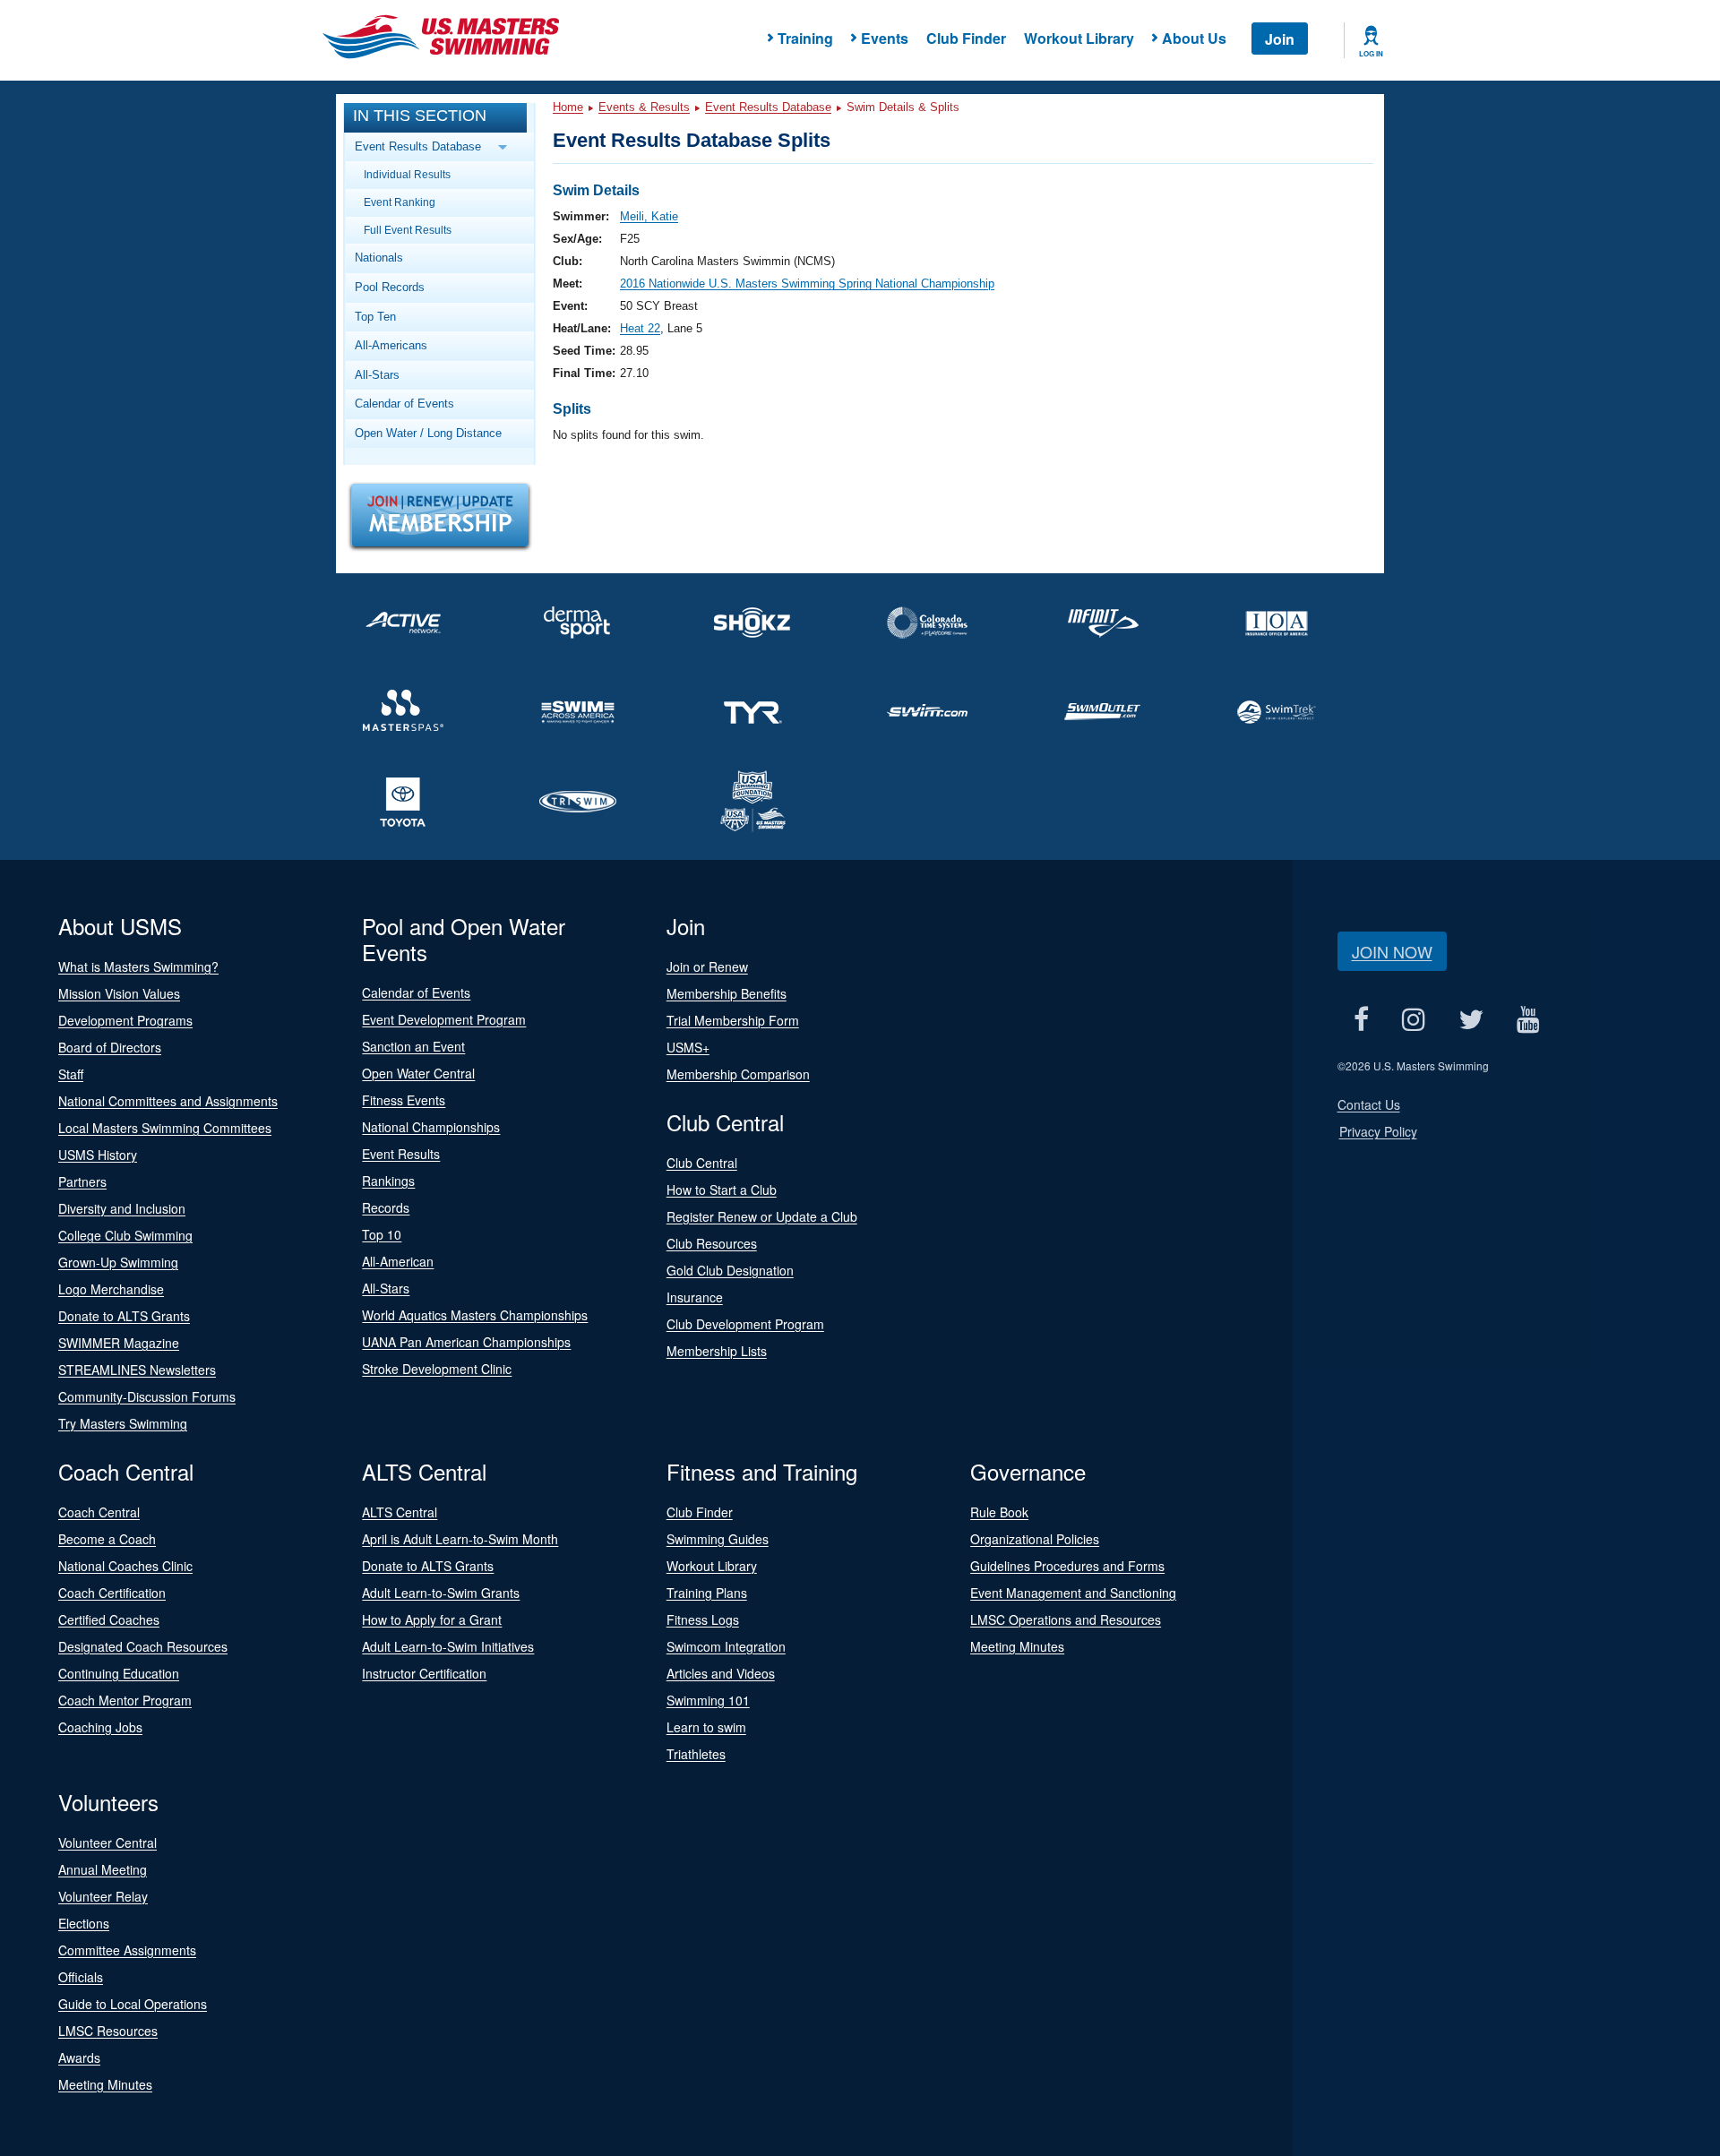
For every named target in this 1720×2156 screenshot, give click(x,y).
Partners (82, 1181)
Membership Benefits (727, 993)
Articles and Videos (721, 1673)
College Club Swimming (125, 1235)
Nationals (379, 258)
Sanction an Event (413, 1046)
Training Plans (707, 1593)
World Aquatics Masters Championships (475, 1315)
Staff (71, 1074)
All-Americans (391, 345)
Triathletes (696, 1754)
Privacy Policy (1378, 1131)
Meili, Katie (649, 216)
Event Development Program (444, 1019)
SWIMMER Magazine (119, 1343)
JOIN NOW (1392, 951)
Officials (81, 1977)
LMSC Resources (108, 2031)
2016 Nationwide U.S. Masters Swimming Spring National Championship (807, 283)
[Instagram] (1414, 1019)
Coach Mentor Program (125, 1700)
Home (568, 107)
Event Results (401, 1154)
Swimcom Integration (726, 1646)
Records (386, 1207)
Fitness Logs (703, 1619)
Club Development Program (745, 1324)
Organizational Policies (1035, 1539)
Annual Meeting (103, 1869)
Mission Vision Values (119, 993)
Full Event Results (408, 230)
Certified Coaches (109, 1619)
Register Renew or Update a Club (762, 1216)
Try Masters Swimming (123, 1423)
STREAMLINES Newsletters (137, 1370)
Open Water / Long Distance (428, 433)
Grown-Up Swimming (118, 1262)
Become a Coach (107, 1539)
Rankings (388, 1181)
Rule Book (999, 1512)
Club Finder (966, 38)
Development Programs (125, 1020)
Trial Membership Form (733, 1020)
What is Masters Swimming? (138, 966)
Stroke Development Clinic (437, 1369)
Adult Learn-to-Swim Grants (441, 1593)
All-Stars (377, 375)
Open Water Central (418, 1073)
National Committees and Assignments (168, 1101)
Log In (1371, 54)
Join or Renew (707, 966)
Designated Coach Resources (143, 1646)
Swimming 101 (708, 1700)
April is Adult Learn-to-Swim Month (460, 1539)
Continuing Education (119, 1673)
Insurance (695, 1297)
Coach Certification (112, 1593)
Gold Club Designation (730, 1270)
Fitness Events (404, 1100)
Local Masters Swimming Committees (165, 1128)
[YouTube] (1529, 1019)
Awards (79, 2057)
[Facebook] (1362, 1019)
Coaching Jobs (100, 1727)
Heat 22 (640, 328)
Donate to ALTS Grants (124, 1316)
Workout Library (1079, 38)
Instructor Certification (424, 1673)
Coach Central (99, 1512)
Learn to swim (706, 1727)
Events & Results (644, 107)
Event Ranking (400, 202)
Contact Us (1369, 1104)
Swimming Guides (718, 1539)
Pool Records (390, 287)
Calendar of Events (404, 404)
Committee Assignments (127, 1950)
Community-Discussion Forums (147, 1396)
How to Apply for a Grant (432, 1619)
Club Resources (712, 1243)
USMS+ (688, 1047)
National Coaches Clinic (125, 1566)
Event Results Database (768, 107)
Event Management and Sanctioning (1073, 1593)
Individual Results (407, 174)
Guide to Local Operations (133, 2004)
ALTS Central (400, 1512)
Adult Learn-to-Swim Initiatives (448, 1646)
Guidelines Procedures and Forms (1067, 1566)
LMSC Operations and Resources (1066, 1619)
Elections (84, 1923)
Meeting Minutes (1017, 1646)
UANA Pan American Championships (466, 1342)
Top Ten (375, 317)
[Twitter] (1471, 1019)
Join (1280, 39)
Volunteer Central (107, 1842)
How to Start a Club (722, 1190)
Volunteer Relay (103, 1896)
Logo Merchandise (111, 1289)
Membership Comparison (738, 1074)
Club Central (702, 1163)
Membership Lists (717, 1351)
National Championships (431, 1127)
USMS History (98, 1155)
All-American (398, 1261)
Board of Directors (110, 1047)
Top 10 (382, 1234)
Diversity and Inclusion (122, 1208)
